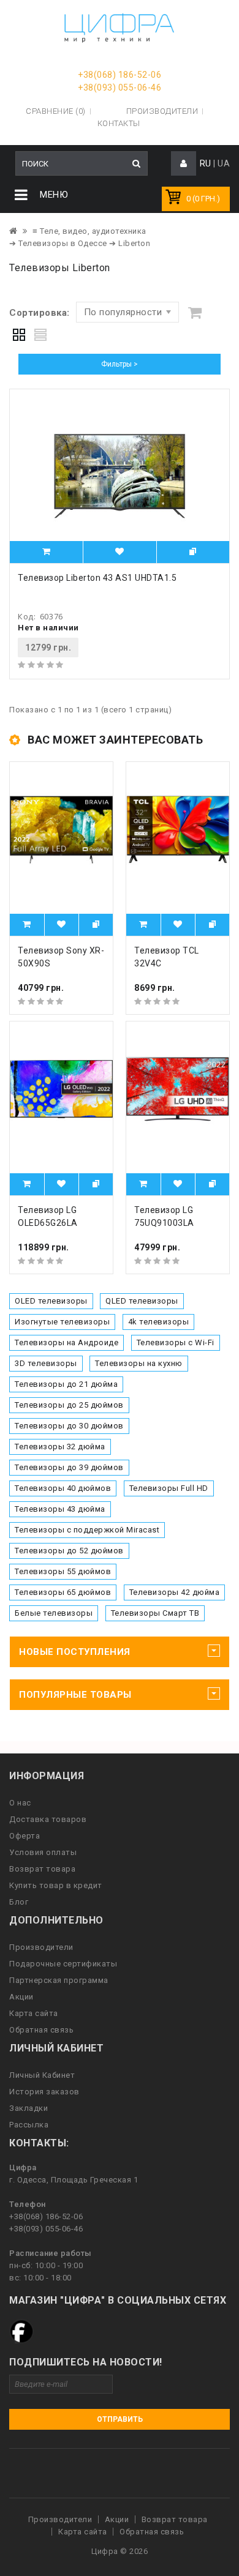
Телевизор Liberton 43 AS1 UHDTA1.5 (97, 578)
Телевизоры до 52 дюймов (69, 1551)
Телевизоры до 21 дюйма (66, 1384)
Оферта (25, 1836)
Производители (162, 111)
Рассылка (29, 2125)
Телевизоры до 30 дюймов (69, 1426)
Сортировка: (40, 313)
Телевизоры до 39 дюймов (69, 1467)
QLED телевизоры (142, 1301)
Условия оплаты (43, 1852)
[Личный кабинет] (184, 164)
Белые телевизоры (54, 1613)
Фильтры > (120, 364)
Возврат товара (42, 1869)
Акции (21, 1997)
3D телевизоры (46, 1363)
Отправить (120, 2419)
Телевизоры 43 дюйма (60, 1509)
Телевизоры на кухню (139, 1363)
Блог (19, 1902)
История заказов (44, 2092)
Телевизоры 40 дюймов (63, 1488)
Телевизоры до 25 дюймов (69, 1405)
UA (224, 163)
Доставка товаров (48, 1819)
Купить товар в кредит (56, 1885)
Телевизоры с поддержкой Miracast (87, 1530)
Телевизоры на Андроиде (66, 1342)
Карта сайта (34, 2013)
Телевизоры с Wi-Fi (176, 1342)
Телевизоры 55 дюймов (63, 1571)
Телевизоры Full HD (169, 1488)
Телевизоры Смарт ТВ (155, 1613)
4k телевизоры (159, 1322)
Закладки (28, 2108)
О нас (20, 1803)
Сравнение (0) (56, 111)
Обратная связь (41, 2030)
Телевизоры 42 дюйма (175, 1592)
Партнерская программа (59, 1980)
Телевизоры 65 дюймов (63, 1592)
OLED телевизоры (51, 1301)
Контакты (119, 123)
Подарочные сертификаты (63, 1964)
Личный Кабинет (42, 2075)
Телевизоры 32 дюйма (60, 1447)
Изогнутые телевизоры (62, 1322)
